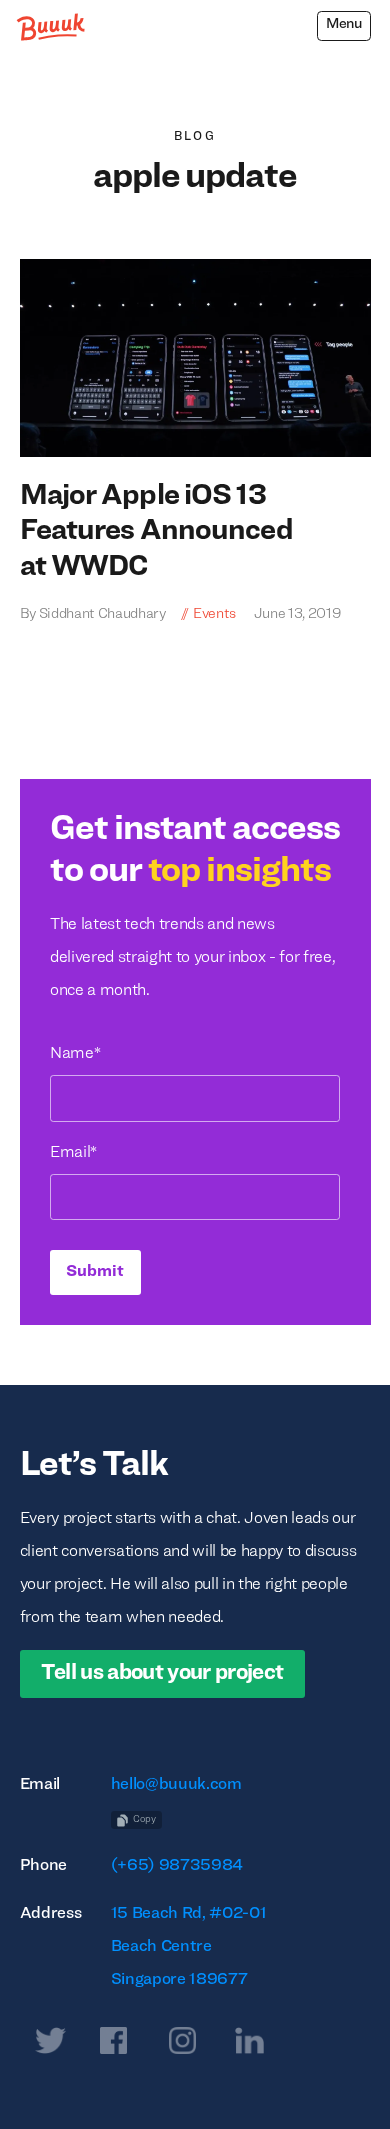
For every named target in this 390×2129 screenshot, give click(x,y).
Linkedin (249, 2045)
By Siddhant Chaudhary (93, 614)
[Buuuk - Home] (52, 27)
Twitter (46, 2045)
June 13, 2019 (295, 614)
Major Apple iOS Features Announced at (156, 531)
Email (73, 1153)
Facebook (113, 2045)
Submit (95, 1272)
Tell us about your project (162, 1673)
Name (75, 1054)
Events (214, 614)
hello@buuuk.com (176, 1785)
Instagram (182, 2045)
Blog (195, 137)
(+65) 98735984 (177, 1866)
